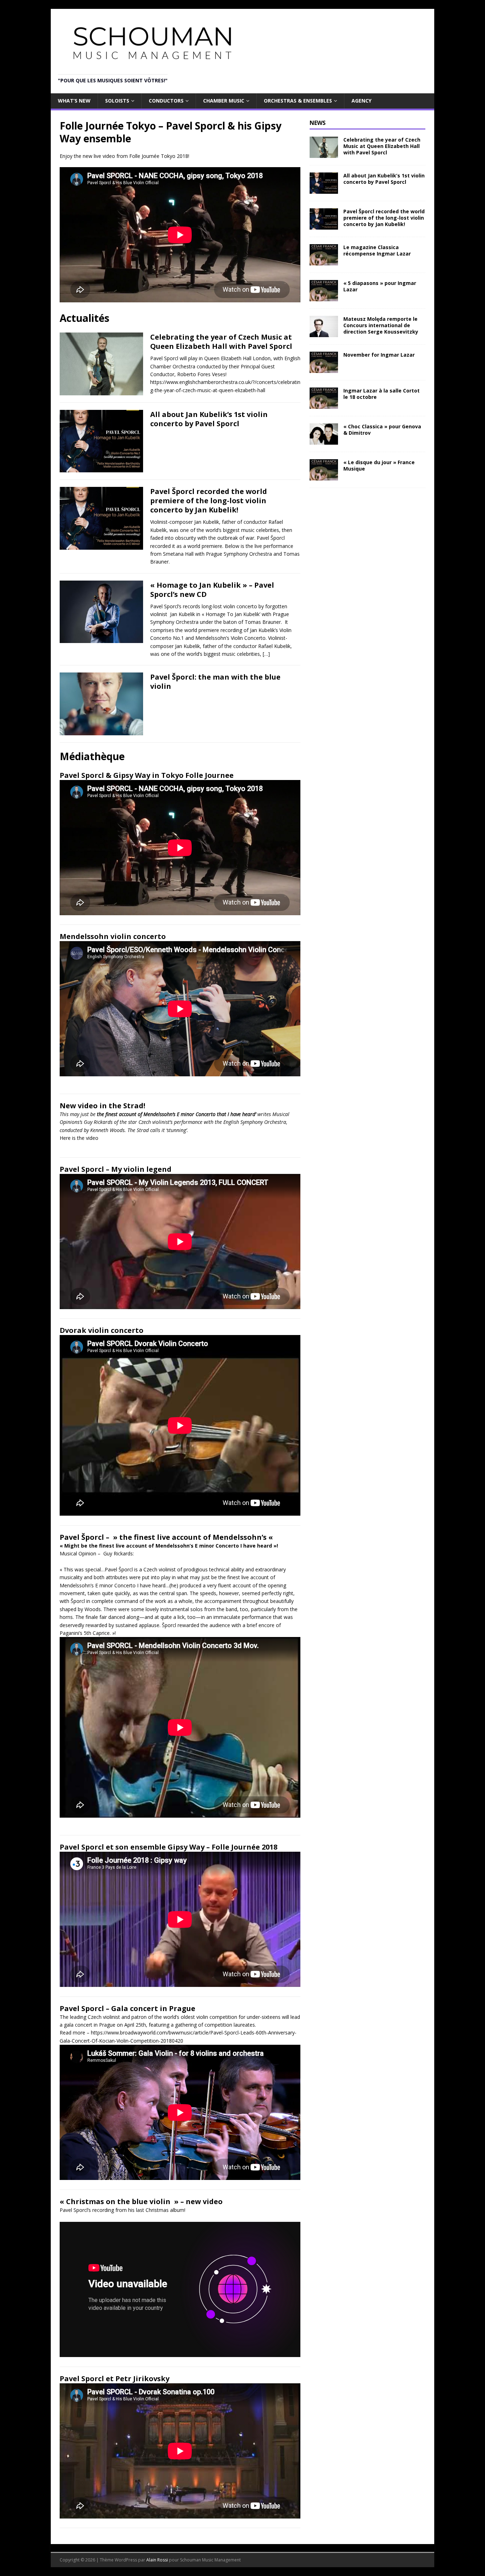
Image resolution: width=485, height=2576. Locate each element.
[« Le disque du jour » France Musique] (324, 476)
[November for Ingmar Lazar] (324, 369)
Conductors (166, 101)
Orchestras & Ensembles (298, 101)
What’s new (74, 101)
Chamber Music (224, 101)
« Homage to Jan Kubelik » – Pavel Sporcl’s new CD (212, 590)
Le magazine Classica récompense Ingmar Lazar (377, 250)
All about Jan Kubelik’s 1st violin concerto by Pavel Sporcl (209, 419)
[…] (266, 654)
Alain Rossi (157, 2560)
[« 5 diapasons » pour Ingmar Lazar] (324, 297)
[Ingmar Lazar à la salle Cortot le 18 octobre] (324, 405)
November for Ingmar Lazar (379, 355)
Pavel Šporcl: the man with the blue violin (215, 682)
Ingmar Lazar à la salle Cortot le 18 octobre (382, 394)
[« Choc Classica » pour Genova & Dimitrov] (324, 441)
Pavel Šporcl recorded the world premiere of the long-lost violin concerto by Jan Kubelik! (209, 501)
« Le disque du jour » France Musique (379, 465)
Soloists (117, 101)
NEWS (318, 123)
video (92, 1138)
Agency (361, 101)
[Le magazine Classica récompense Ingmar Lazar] (324, 261)
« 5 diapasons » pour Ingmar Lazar (380, 286)
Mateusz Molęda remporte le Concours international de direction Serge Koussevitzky (381, 325)
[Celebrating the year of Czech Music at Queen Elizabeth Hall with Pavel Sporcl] (324, 153)
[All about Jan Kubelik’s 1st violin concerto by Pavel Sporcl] (324, 189)
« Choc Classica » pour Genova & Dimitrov (382, 430)
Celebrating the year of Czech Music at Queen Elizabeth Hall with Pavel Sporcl (221, 342)
